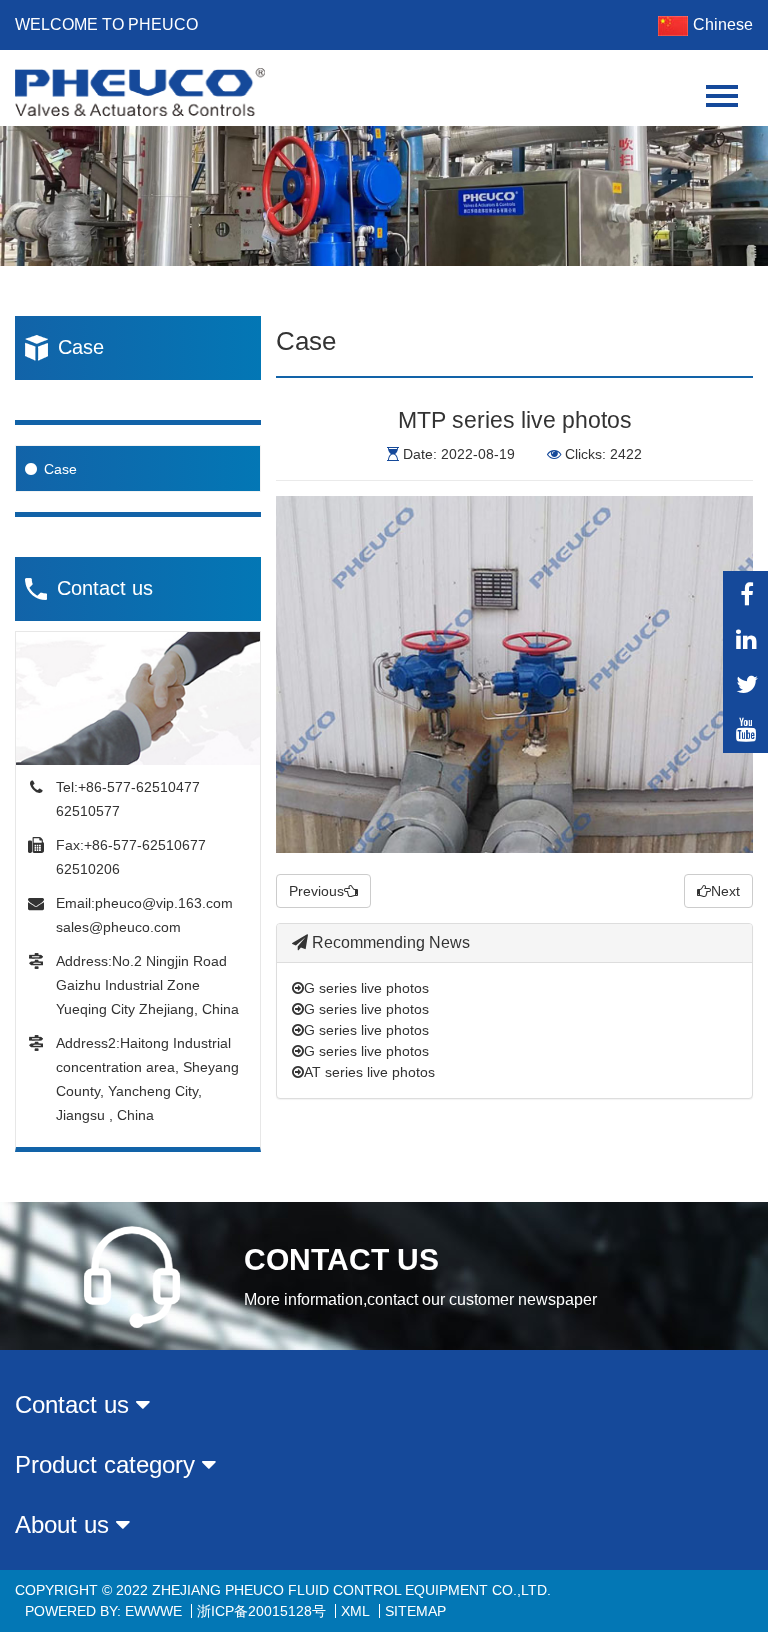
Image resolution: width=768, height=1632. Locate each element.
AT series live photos (369, 1072)
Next (725, 891)
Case (60, 469)
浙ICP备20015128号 (261, 1611)
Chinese (723, 24)
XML (355, 1611)
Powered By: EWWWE (103, 1611)
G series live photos (366, 988)
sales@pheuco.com (118, 927)
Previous (316, 891)
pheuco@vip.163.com (164, 903)
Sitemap (415, 1611)
